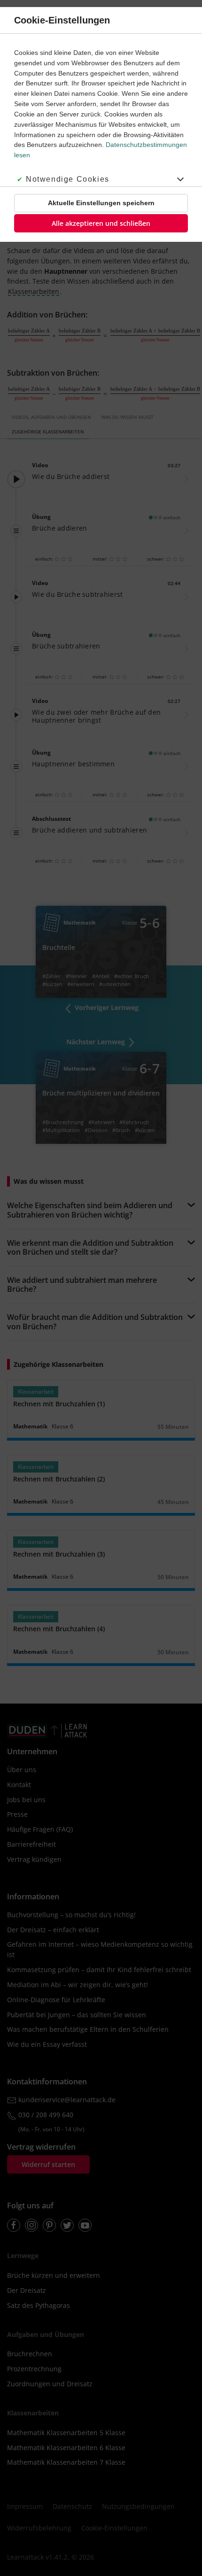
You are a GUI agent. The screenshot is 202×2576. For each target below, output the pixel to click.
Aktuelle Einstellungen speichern (101, 203)
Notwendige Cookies (68, 179)
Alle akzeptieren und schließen (101, 223)
